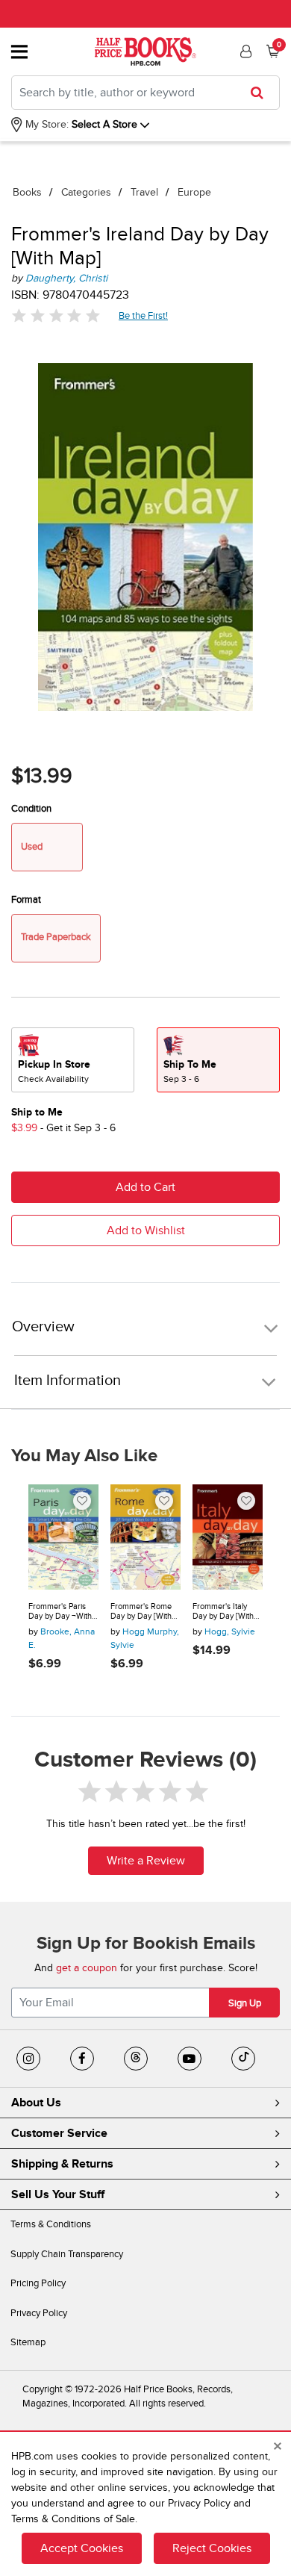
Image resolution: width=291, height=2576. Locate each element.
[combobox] (145, 93)
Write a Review (146, 1861)
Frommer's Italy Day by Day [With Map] (223, 1612)
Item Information (68, 1381)
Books (27, 192)
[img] (56, 315)
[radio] (73, 1060)
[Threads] (136, 2059)
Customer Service (59, 2133)
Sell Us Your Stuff (58, 2194)
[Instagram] (28, 2059)
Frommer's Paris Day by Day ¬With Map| (60, 1612)
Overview (43, 1327)
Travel (144, 192)
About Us (36, 2103)
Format (26, 900)
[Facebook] (82, 2059)
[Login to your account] (244, 52)
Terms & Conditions (51, 2224)
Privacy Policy (39, 2313)
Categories (86, 192)
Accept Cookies (82, 2548)
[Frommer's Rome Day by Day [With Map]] (145, 1537)
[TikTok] (243, 2059)
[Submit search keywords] (262, 93)
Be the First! (144, 315)
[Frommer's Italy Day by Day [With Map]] (228, 1537)
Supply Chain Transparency (67, 2254)
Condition (31, 809)
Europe (194, 192)
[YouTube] (190, 2059)
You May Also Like (84, 1456)
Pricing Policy (38, 2283)
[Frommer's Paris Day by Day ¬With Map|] (63, 1537)
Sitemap (28, 2342)
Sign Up (245, 2003)
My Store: (46, 124)
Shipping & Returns (62, 2164)
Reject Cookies (212, 2548)
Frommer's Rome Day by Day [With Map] (141, 1612)
